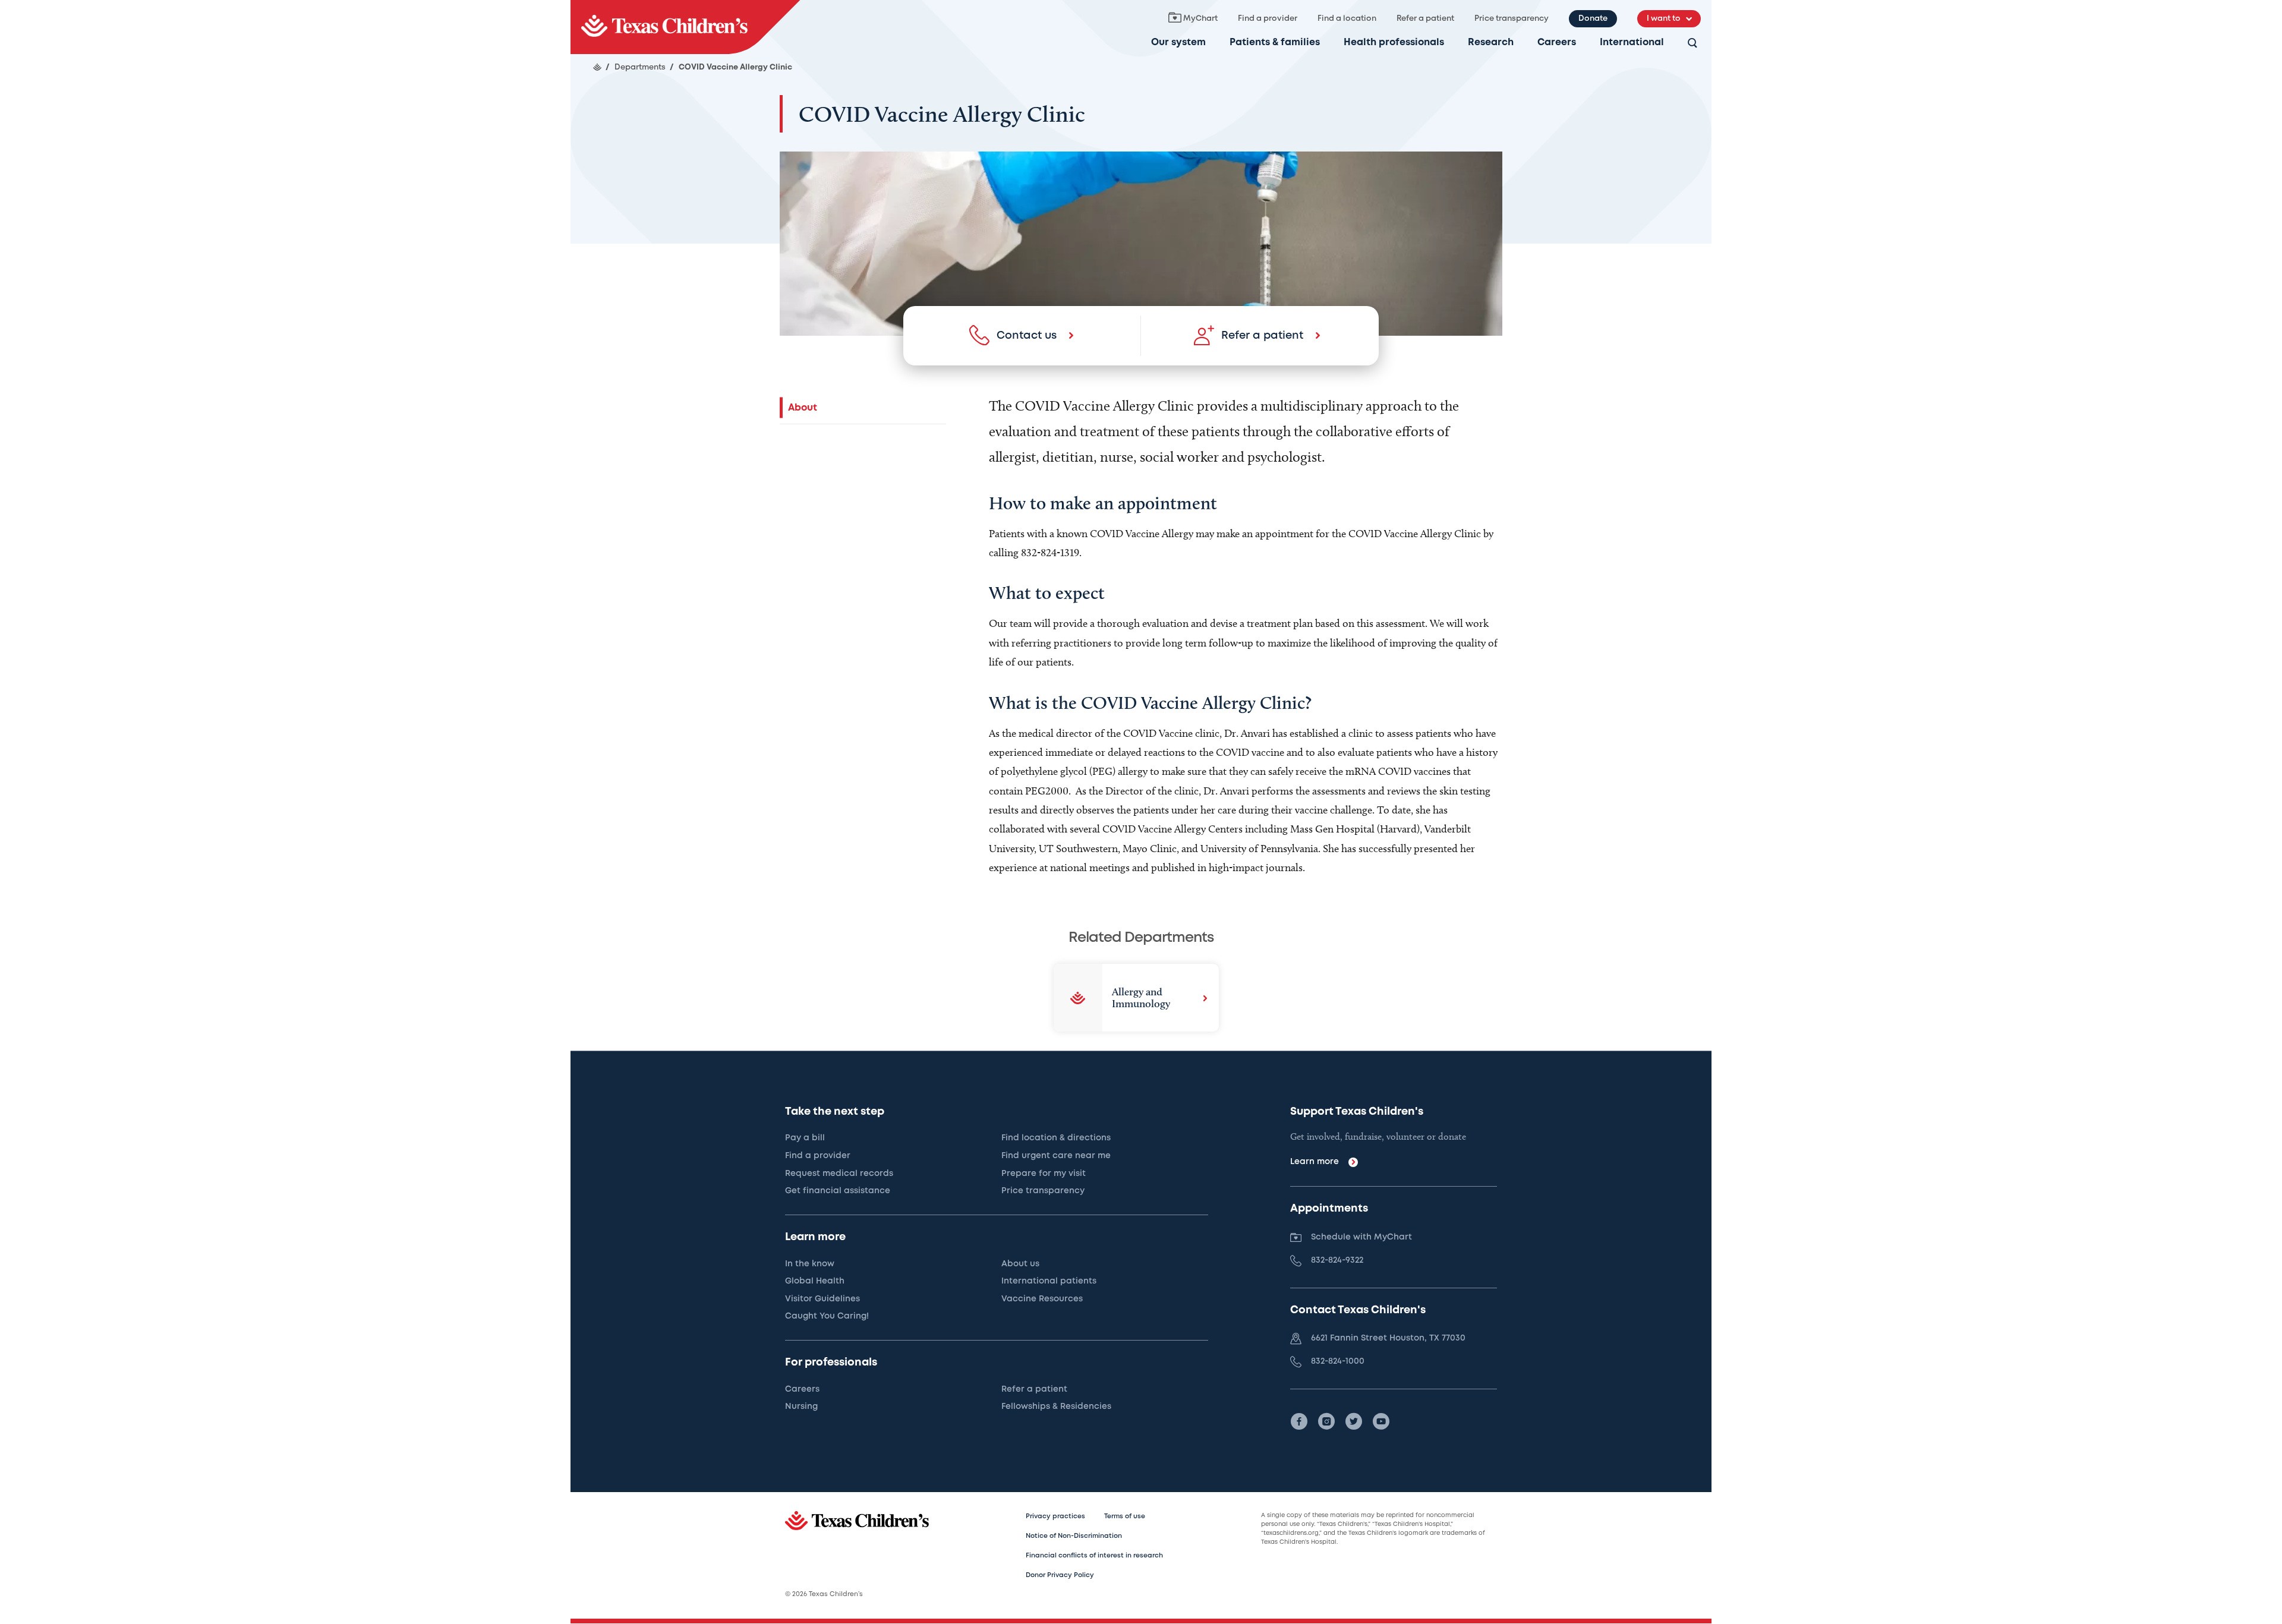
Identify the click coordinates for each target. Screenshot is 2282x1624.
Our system (1178, 42)
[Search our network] (1692, 44)
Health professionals (1394, 42)
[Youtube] (1381, 1421)
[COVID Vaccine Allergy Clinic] (685, 27)
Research (1491, 42)
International (1632, 42)
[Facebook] (1299, 1421)
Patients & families (1275, 42)
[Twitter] (1354, 1421)
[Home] (597, 67)
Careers (1557, 42)
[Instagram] (1326, 1421)
